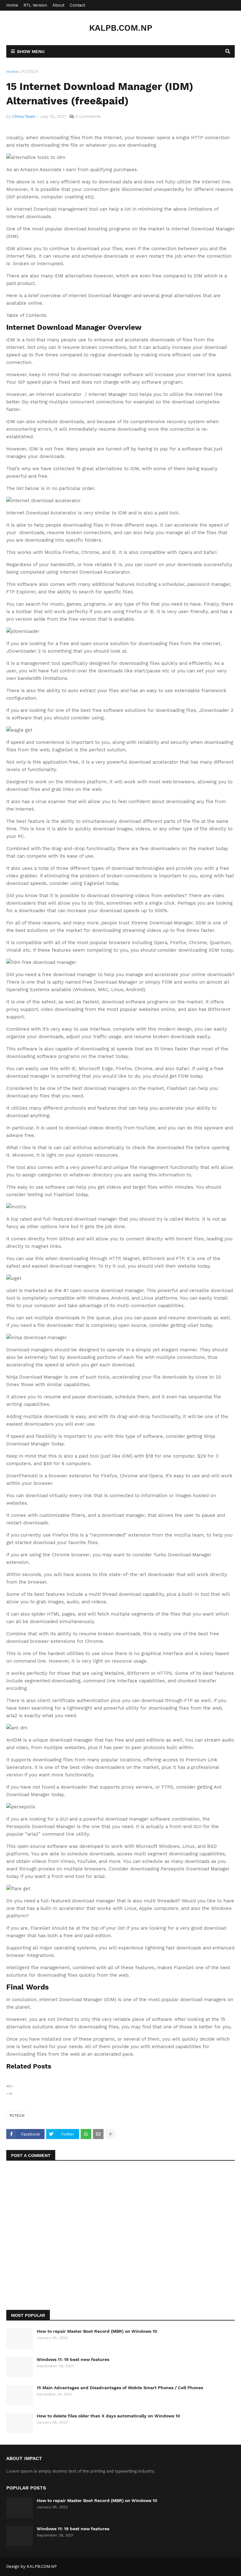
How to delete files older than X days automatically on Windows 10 (108, 2416)
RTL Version (35, 5)
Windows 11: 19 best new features (73, 2359)
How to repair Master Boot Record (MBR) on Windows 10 (97, 2331)
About (58, 5)
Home (12, 5)
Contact (77, 5)
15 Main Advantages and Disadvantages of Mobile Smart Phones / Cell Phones (120, 2388)
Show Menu (31, 51)
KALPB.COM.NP (121, 28)
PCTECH (30, 72)
